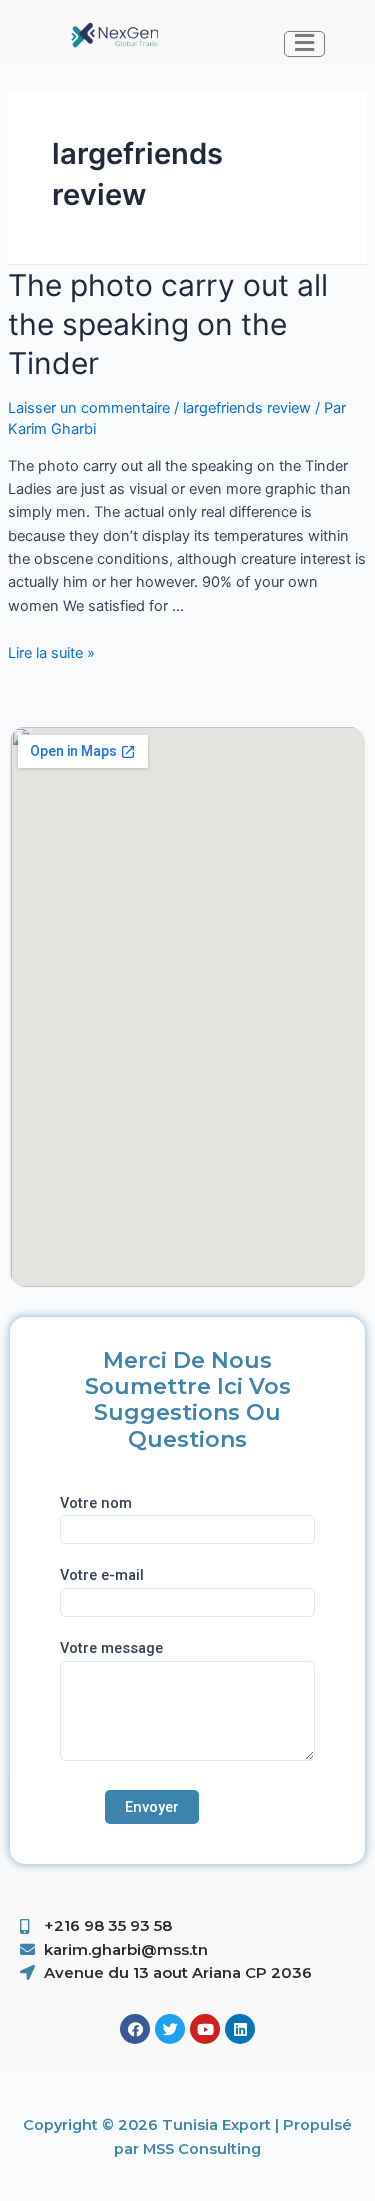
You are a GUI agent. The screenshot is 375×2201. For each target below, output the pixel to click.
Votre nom (96, 1503)
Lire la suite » (51, 653)
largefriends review (247, 408)
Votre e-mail (102, 1575)
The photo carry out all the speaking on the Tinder (168, 324)
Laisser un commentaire (89, 408)
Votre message (111, 1648)
